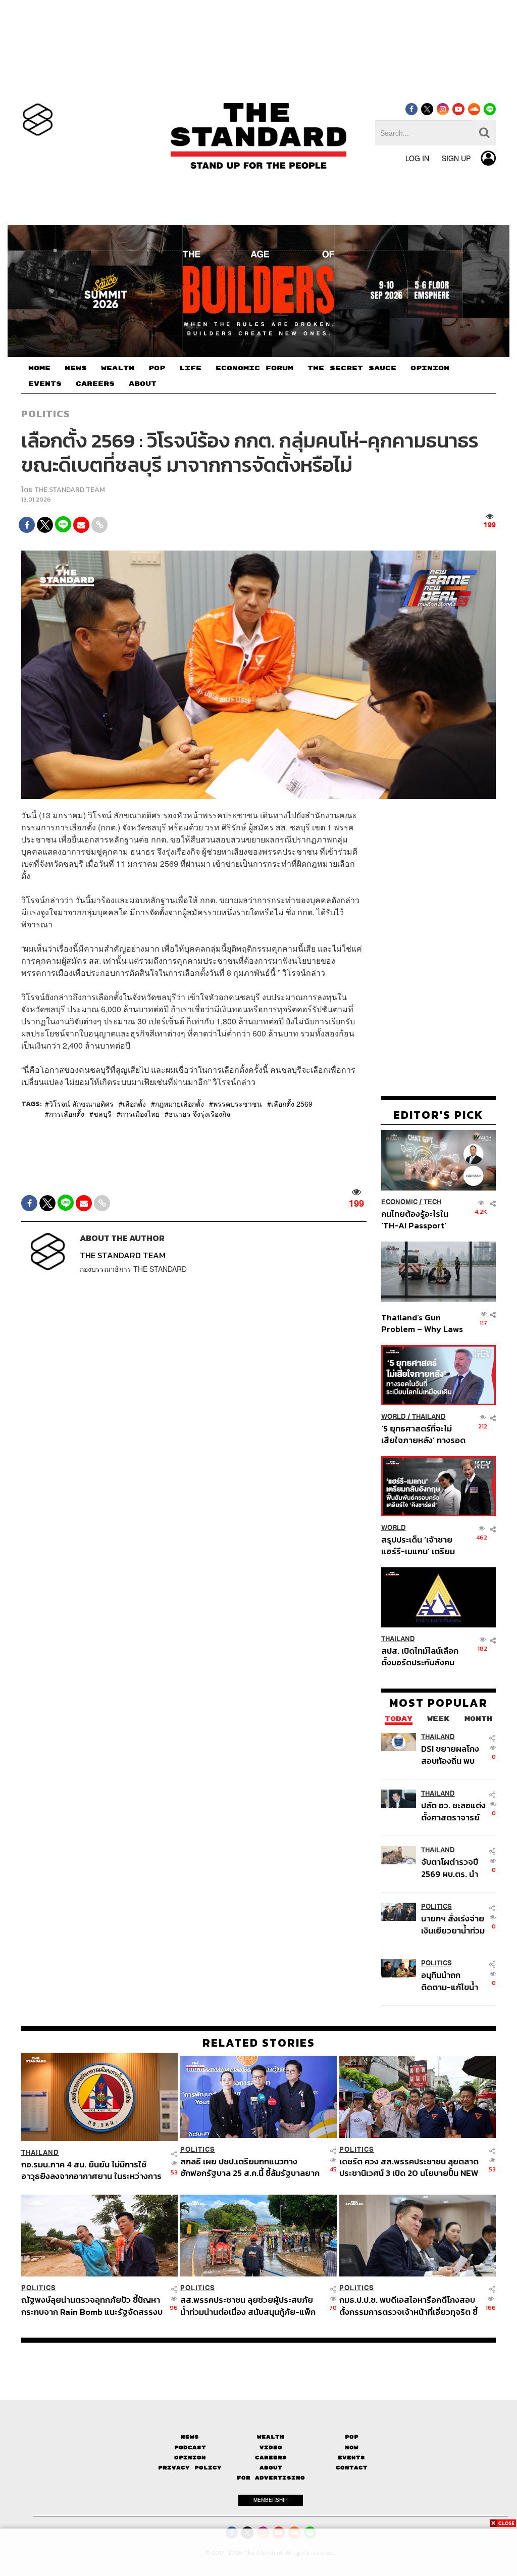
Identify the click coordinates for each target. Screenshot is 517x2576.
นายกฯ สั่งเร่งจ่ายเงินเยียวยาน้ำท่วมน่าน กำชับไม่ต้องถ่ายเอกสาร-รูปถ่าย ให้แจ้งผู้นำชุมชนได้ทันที (453, 1924)
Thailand (429, 1417)
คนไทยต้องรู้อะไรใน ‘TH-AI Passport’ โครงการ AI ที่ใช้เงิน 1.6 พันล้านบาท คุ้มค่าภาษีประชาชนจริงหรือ (421, 1220)
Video (271, 2447)
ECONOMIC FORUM (254, 368)
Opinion (190, 2458)
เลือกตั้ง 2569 (292, 1104)
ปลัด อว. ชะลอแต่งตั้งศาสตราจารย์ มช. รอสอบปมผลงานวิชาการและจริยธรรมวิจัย (453, 1811)
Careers (271, 2458)
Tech (432, 1202)
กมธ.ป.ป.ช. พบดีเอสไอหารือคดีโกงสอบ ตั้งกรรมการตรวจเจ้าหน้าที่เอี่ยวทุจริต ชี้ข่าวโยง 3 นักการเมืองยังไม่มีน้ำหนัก (408, 2306)
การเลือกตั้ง (67, 1114)
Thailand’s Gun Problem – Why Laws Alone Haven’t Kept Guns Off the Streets (422, 1323)
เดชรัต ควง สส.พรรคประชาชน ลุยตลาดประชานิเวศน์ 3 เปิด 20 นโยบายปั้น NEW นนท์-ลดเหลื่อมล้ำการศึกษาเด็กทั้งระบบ (409, 2167)
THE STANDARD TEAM (70, 490)
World (394, 1417)
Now (352, 2447)
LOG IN (417, 158)
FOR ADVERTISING (271, 2478)
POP (157, 368)
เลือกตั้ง (134, 1104)
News (190, 2437)
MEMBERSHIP (271, 2500)
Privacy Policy (190, 2468)
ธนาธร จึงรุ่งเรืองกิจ (199, 1114)
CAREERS (95, 384)
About (271, 2468)
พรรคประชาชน (238, 1104)
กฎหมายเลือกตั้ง (179, 1104)
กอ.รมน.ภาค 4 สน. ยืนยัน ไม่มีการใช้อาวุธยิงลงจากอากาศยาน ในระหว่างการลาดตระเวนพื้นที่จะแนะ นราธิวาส (91, 2170)
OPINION (430, 368)
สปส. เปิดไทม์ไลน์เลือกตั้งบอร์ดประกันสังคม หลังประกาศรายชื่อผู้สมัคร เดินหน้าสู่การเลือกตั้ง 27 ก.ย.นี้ (420, 1656)
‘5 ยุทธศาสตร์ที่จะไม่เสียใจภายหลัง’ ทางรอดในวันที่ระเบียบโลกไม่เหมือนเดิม (423, 1434)
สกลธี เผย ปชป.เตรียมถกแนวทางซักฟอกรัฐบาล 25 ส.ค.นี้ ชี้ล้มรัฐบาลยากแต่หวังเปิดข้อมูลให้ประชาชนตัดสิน (250, 2167)
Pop (352, 2437)
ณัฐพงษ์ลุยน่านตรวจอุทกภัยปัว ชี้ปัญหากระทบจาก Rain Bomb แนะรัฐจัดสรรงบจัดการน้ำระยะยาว (92, 2306)
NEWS (76, 368)
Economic (399, 1202)
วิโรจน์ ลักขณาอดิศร (81, 1104)
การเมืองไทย (140, 1114)
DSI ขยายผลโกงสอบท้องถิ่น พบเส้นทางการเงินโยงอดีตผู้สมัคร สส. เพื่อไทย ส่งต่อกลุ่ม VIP (450, 1754)
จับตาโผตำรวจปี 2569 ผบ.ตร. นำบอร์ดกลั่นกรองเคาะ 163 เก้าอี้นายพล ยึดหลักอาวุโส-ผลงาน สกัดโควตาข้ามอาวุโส (452, 1868)
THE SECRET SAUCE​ (352, 368)
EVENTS (45, 384)
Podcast (190, 2447)
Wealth (271, 2437)
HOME (39, 368)
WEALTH (118, 368)
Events (351, 2458)
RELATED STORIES (259, 2043)
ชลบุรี (102, 1114)
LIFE (190, 368)
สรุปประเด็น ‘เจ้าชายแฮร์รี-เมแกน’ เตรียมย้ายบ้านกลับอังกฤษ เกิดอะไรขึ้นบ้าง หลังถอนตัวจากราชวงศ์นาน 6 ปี (423, 1545)
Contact (352, 2468)
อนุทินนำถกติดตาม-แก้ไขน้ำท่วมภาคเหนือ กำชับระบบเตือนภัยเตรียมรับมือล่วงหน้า (450, 1981)
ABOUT (143, 384)
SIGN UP (456, 158)
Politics (45, 414)
